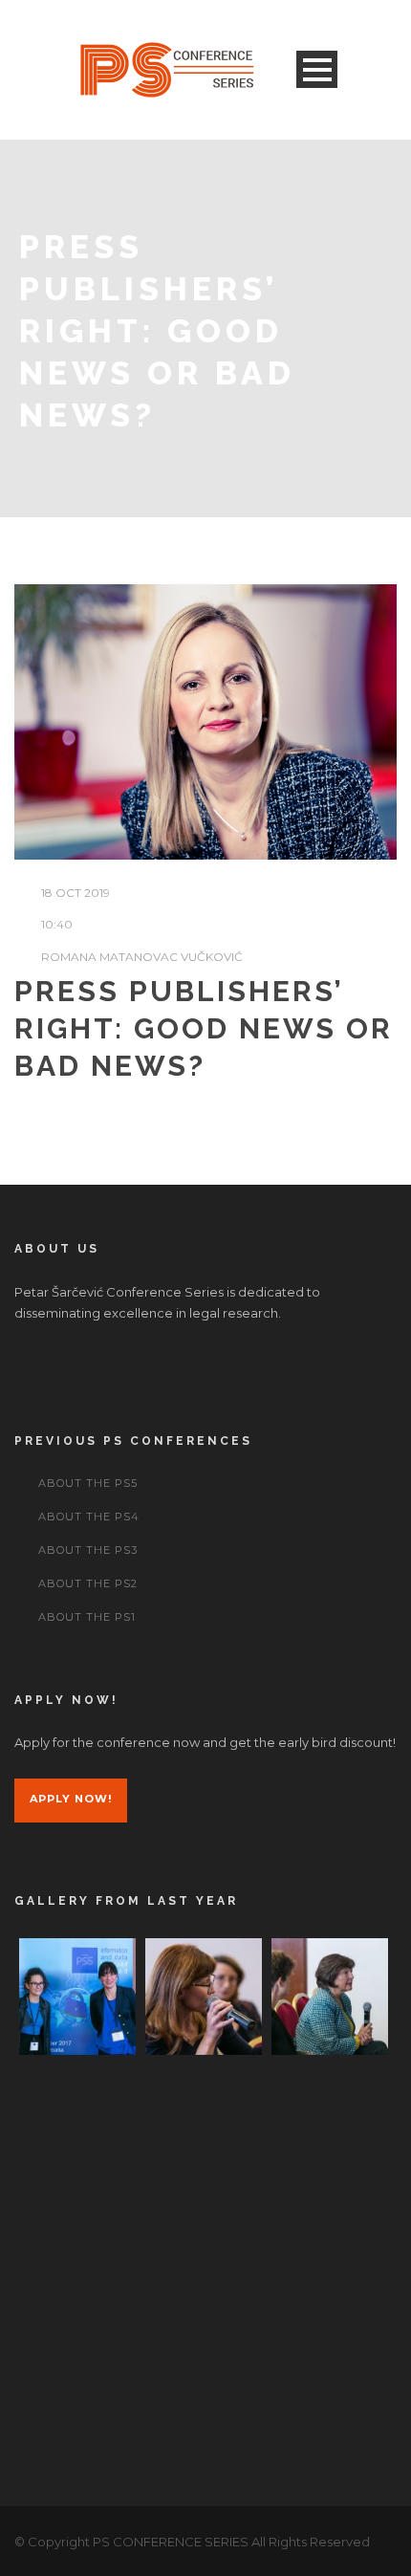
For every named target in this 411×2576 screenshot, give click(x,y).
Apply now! (71, 1799)
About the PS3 (88, 1550)
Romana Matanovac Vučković (142, 957)
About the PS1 (87, 1617)
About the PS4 (89, 1517)
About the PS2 (88, 1583)
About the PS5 (88, 1483)
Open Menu (317, 69)
